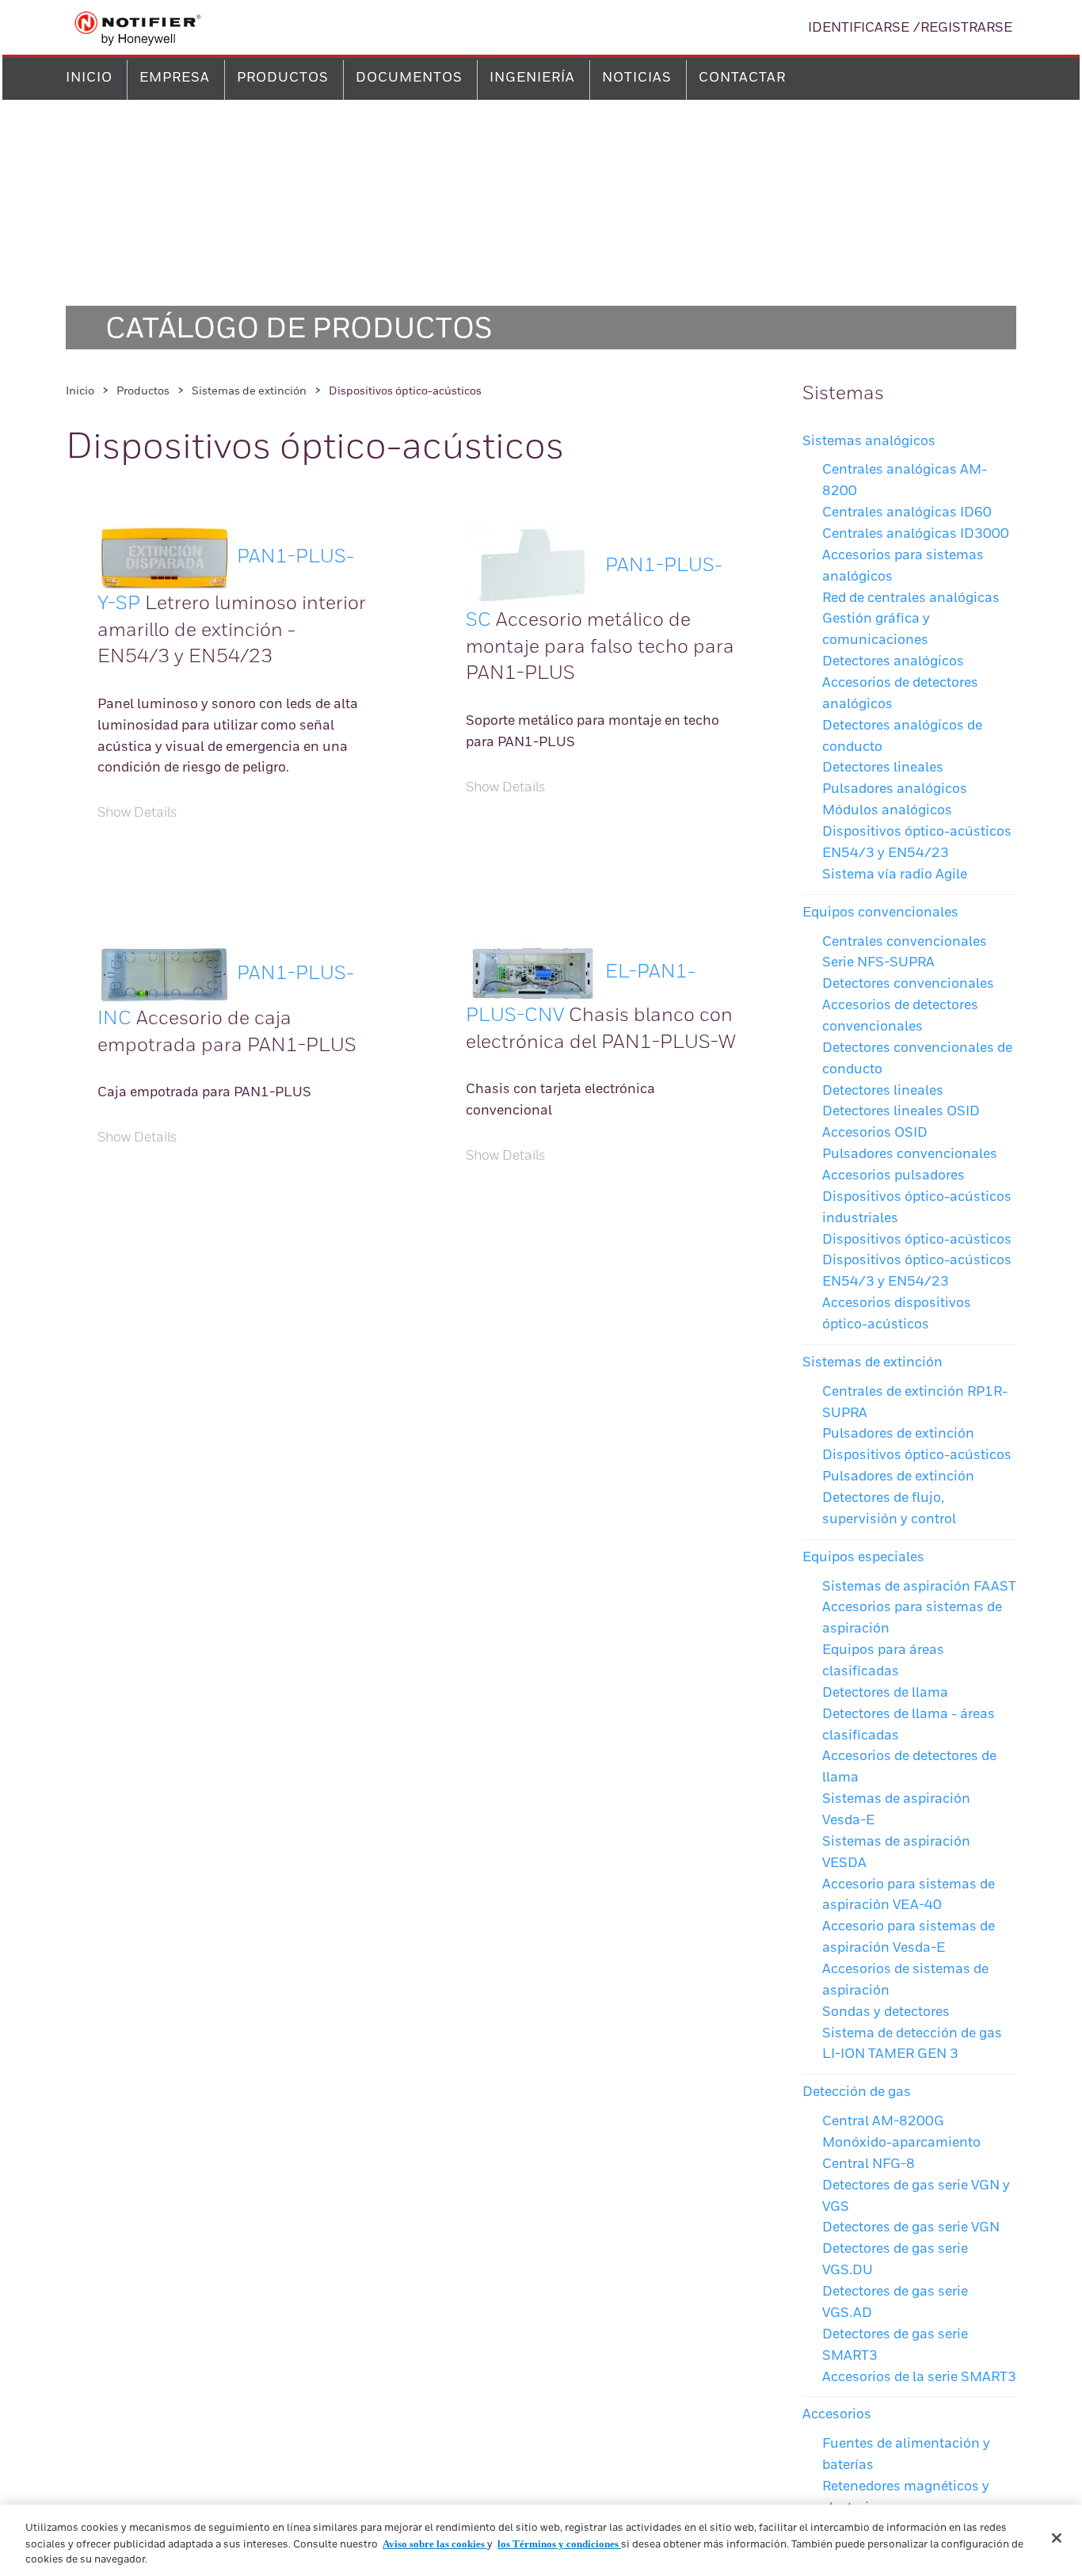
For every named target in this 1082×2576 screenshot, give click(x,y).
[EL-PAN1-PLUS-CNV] (533, 972)
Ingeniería (532, 78)
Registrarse (966, 28)
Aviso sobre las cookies (435, 2544)
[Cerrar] (1057, 2538)
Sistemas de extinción (249, 391)
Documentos (409, 78)
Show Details (137, 813)
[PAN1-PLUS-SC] (533, 566)
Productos (283, 78)
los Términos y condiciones (559, 2544)
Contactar (742, 78)
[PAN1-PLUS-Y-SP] (165, 557)
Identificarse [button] (859, 28)
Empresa (175, 78)
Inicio (89, 78)
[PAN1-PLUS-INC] (165, 974)
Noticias (637, 78)
